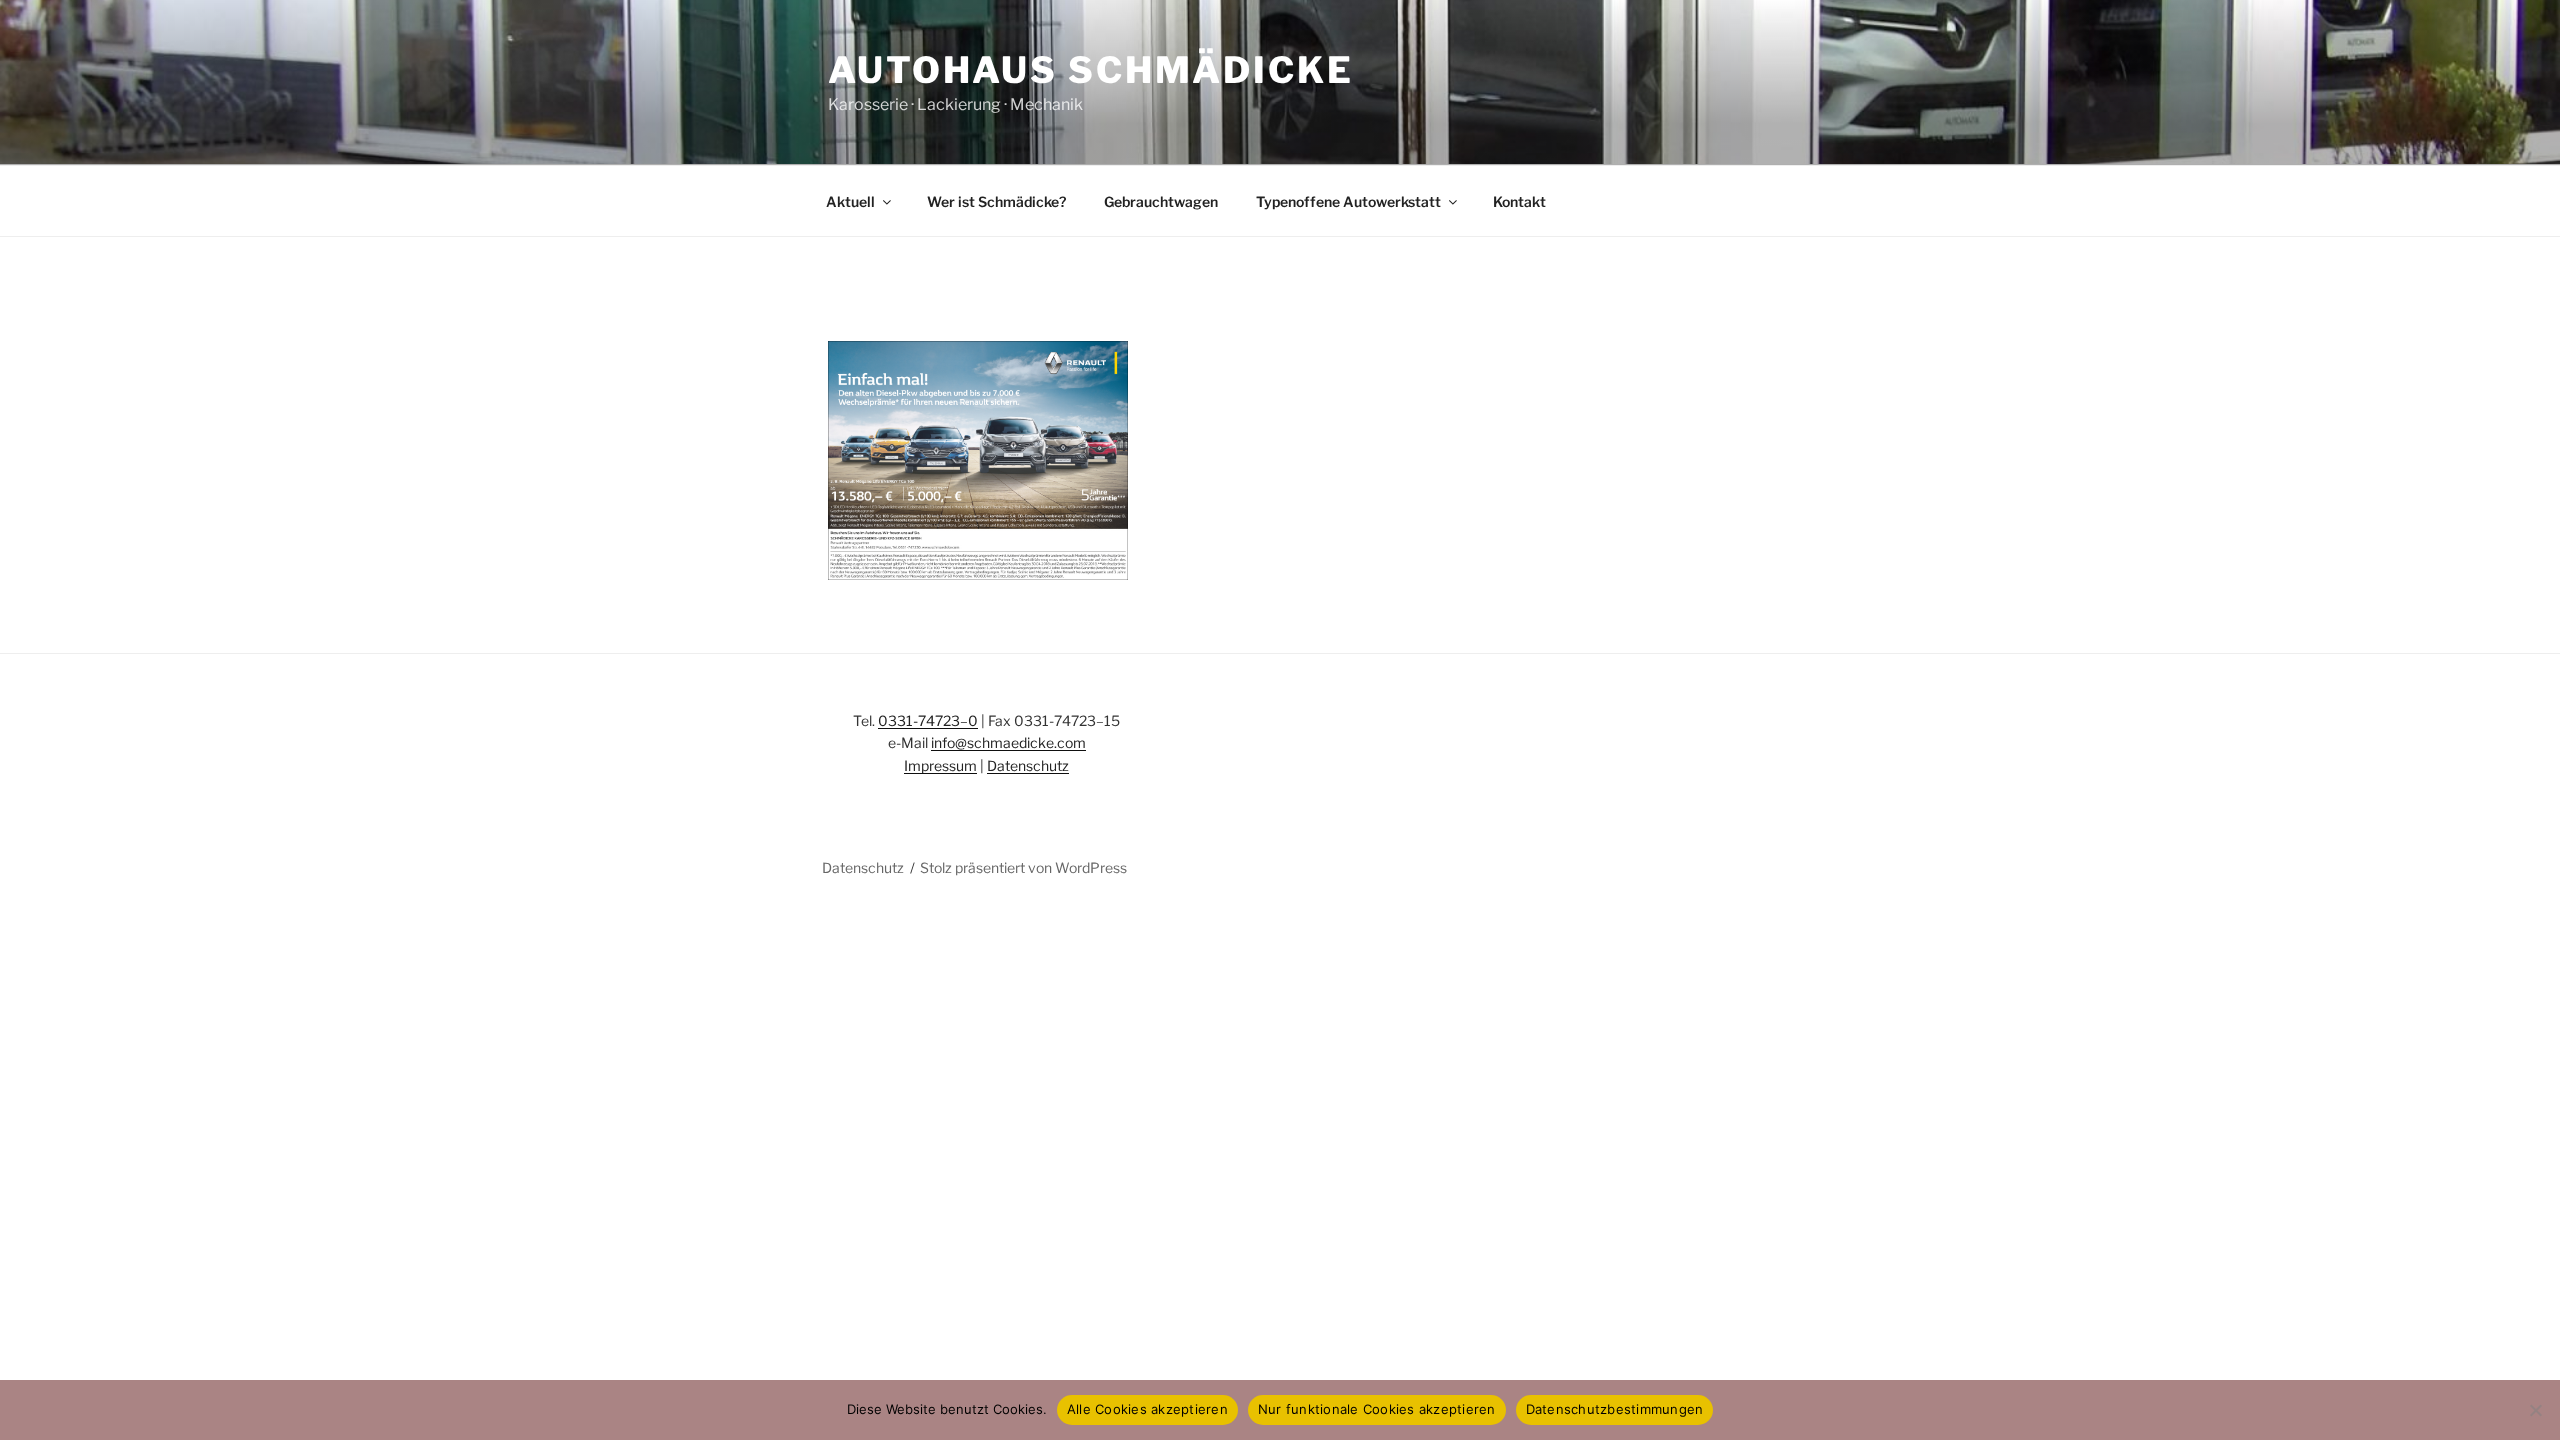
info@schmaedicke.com (1008, 742)
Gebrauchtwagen (1161, 201)
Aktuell (850, 201)
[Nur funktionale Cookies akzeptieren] (2535, 1410)
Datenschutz (1028, 765)
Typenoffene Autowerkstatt (1348, 201)
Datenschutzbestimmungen (1615, 1409)
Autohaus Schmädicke (1091, 70)
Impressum (940, 765)
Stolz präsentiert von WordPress (1023, 867)
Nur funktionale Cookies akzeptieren (1377, 1409)
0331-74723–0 (928, 720)
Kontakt (1519, 201)
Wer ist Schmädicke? (996, 201)
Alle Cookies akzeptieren (1147, 1409)
